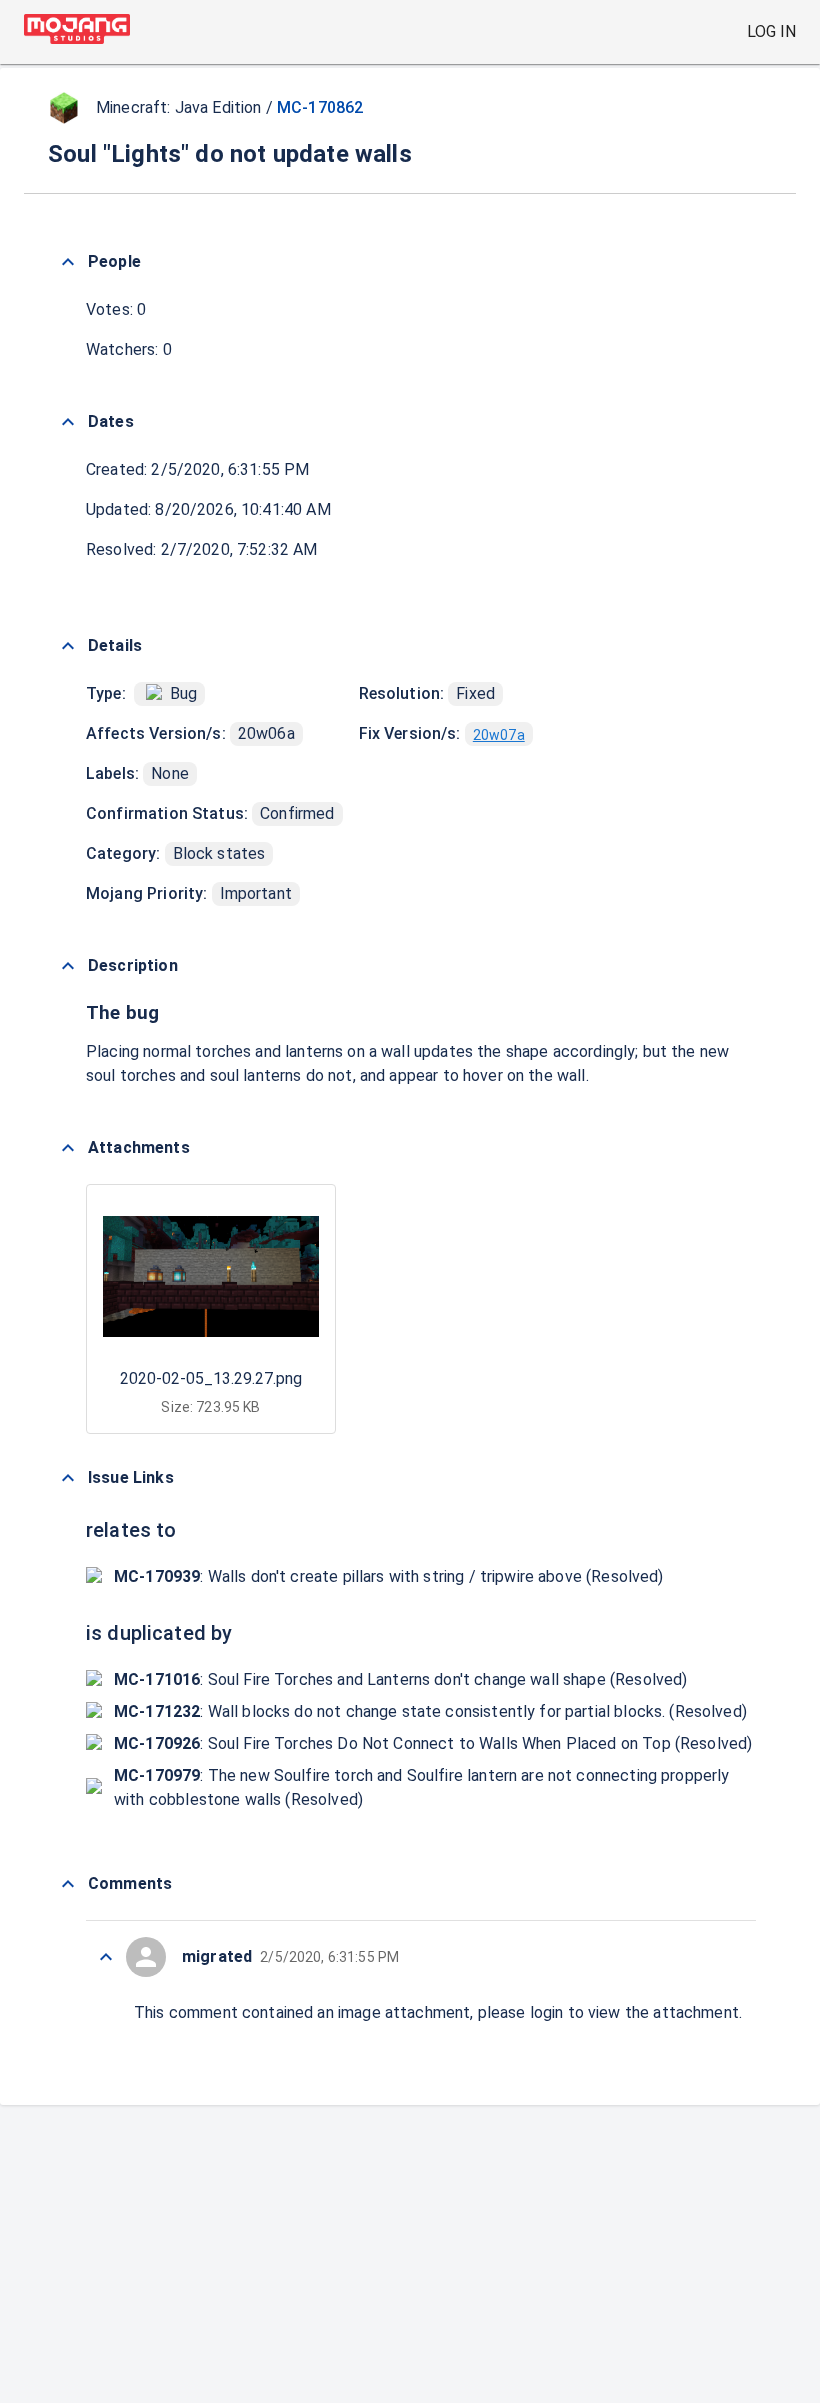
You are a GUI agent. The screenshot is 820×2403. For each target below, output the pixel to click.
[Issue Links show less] (68, 1478)
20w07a (499, 735)
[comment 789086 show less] (106, 1957)
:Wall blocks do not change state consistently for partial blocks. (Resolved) (430, 1711)
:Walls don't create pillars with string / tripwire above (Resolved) (389, 1576)
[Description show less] (68, 966)
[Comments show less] (68, 1884)
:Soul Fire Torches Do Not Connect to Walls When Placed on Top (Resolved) (433, 1743)
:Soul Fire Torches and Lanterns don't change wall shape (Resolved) (400, 1679)
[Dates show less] (68, 422)
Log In (771, 31)
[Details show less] (68, 646)
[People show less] (68, 262)
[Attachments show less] (68, 1148)
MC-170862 (320, 107)
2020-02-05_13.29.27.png (211, 1378)
